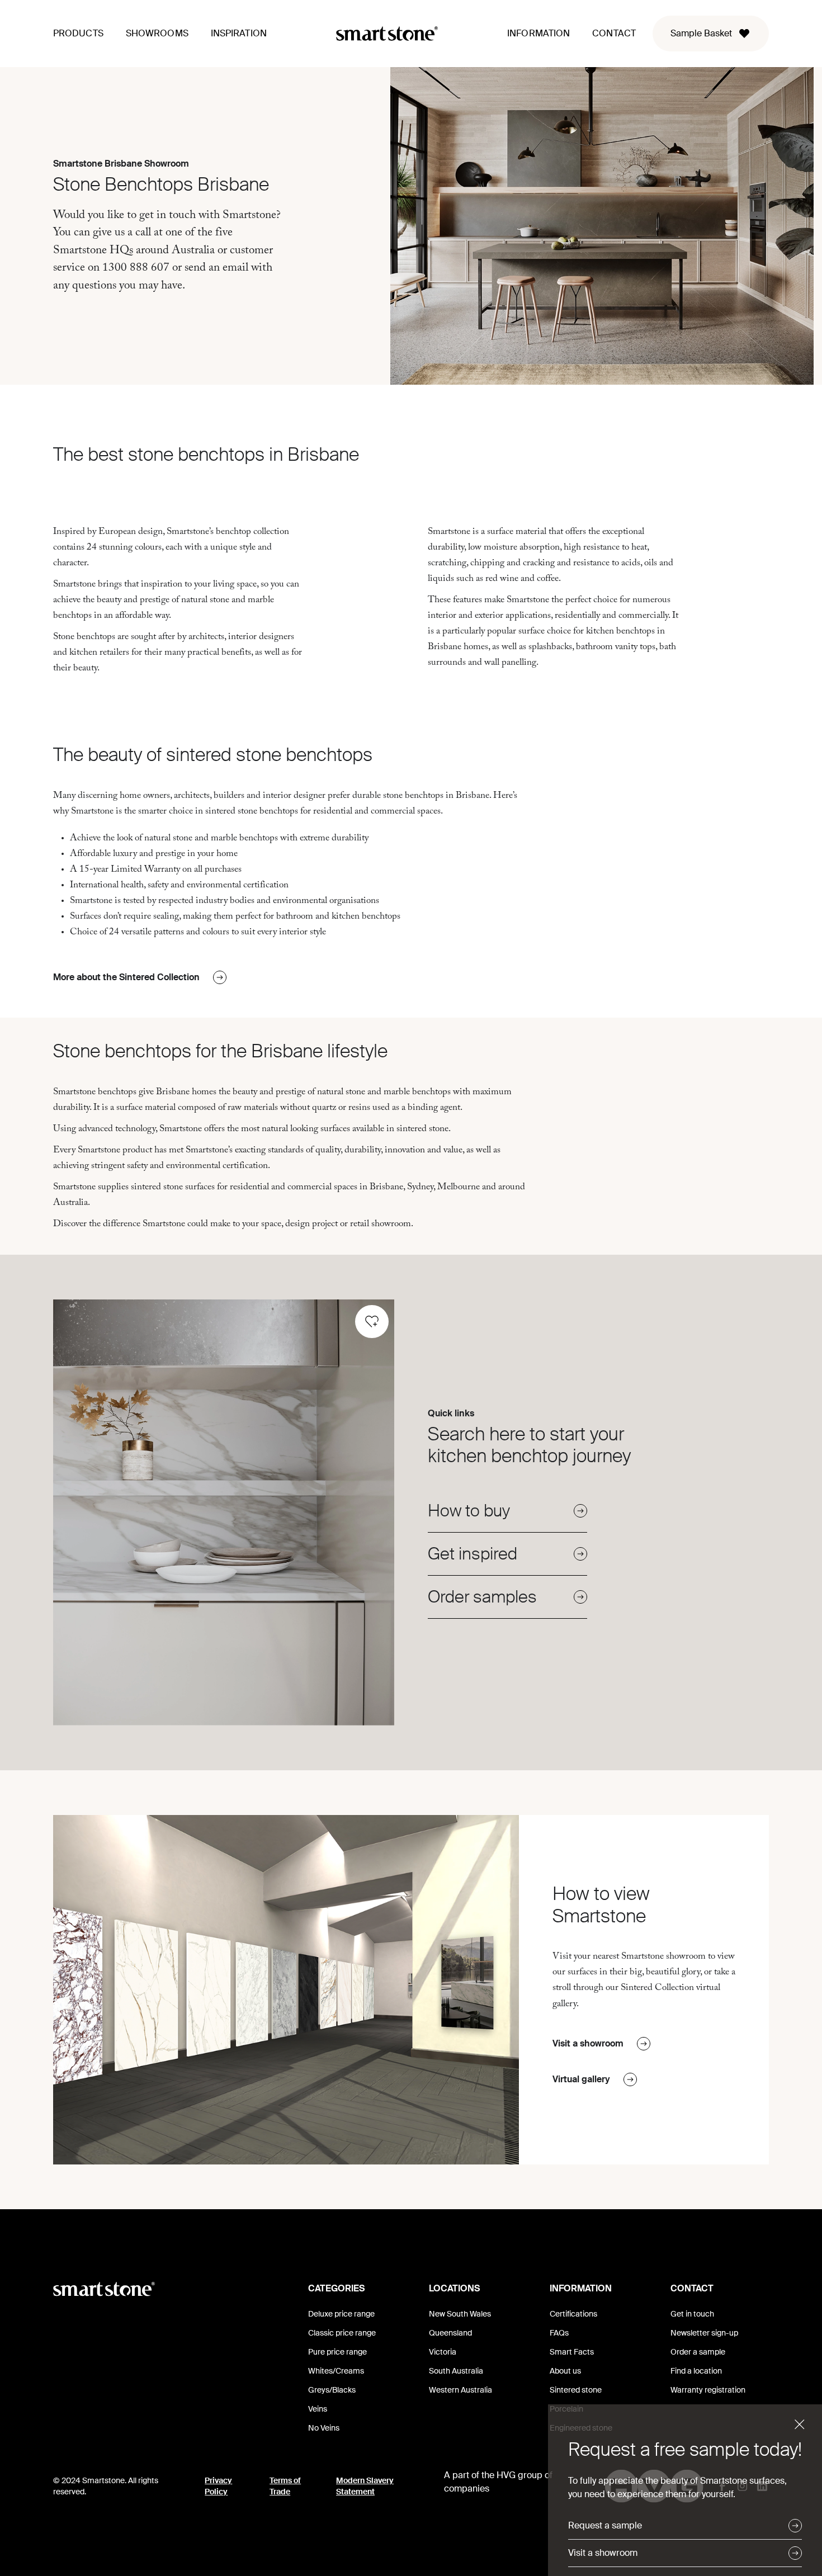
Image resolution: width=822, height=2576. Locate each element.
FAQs (559, 2333)
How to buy (469, 1511)
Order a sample (698, 2352)
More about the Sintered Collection (126, 977)
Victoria (443, 2352)
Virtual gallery (581, 2079)
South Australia (456, 2371)
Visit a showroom (588, 2043)
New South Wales (460, 2314)
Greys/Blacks (332, 2390)
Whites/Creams (336, 2371)
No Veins (324, 2428)
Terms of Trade (285, 2486)
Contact (614, 33)
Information (538, 33)
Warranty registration (708, 2390)
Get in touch (692, 2314)
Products (78, 33)
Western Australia (460, 2390)
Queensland (450, 2333)
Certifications (573, 2314)
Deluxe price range (341, 2314)
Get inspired (473, 1554)
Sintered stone (576, 2390)
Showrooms (157, 33)
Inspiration (239, 33)
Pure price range (337, 2352)
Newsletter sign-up (704, 2333)
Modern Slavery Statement (365, 2486)
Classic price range (342, 2333)
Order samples (482, 1597)
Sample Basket (701, 33)
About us (565, 2371)
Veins (318, 2409)
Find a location (696, 2371)
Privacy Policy (218, 2486)
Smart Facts (572, 2352)
